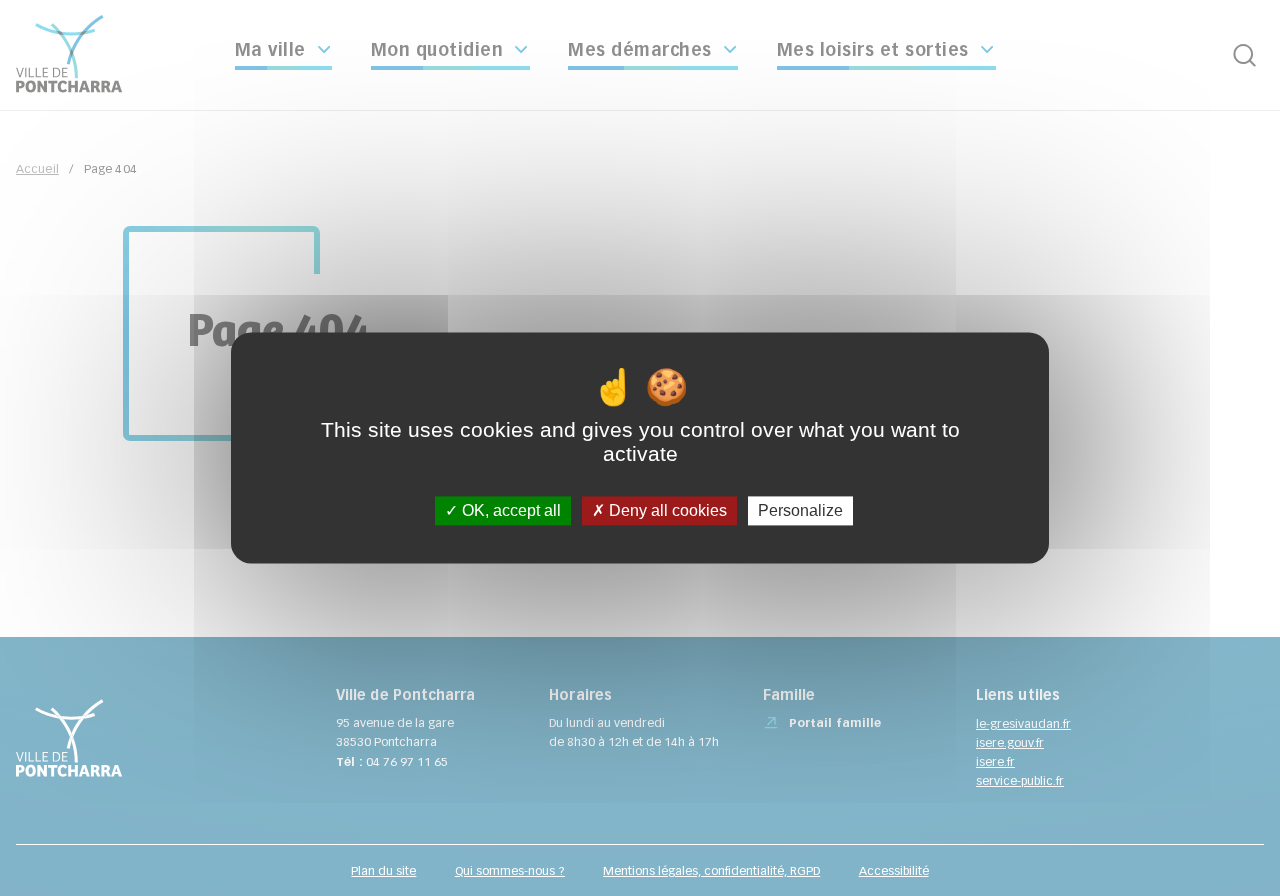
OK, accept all (509, 510)
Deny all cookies (666, 510)
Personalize (800, 510)
